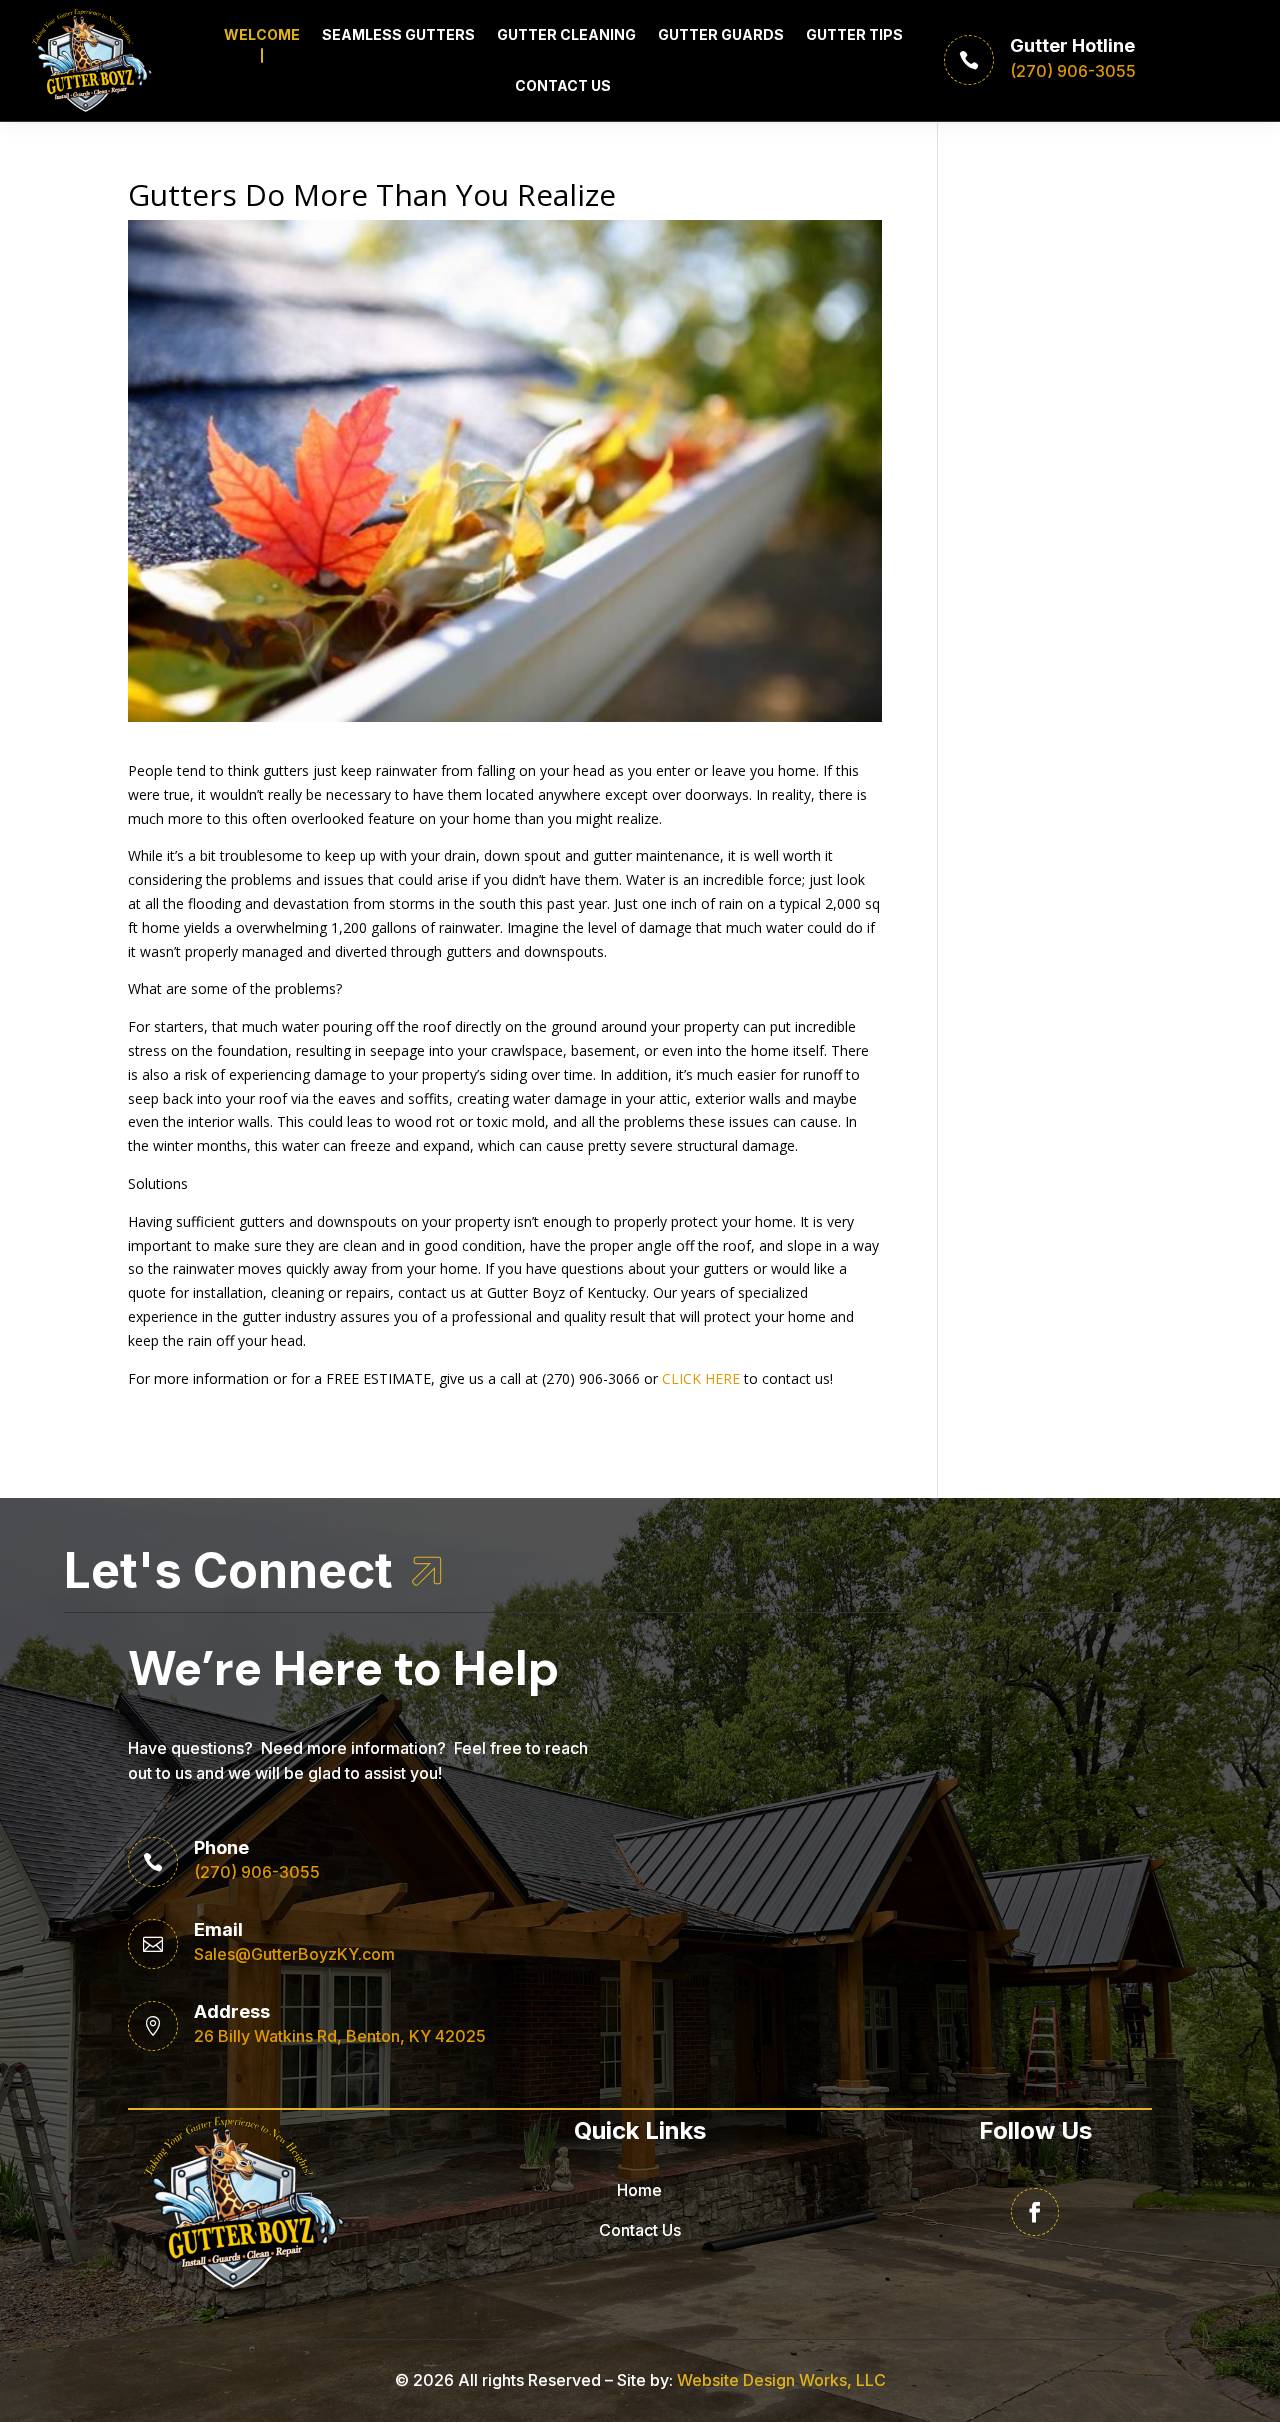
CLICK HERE (701, 1378)
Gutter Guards (721, 34)
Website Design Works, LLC (781, 2380)
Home (639, 2190)
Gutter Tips (854, 34)
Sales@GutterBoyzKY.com (294, 1954)
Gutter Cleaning (566, 34)
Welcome (262, 34)
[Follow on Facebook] (1035, 2212)
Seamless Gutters (398, 34)
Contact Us (563, 85)
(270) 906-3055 (257, 1872)
